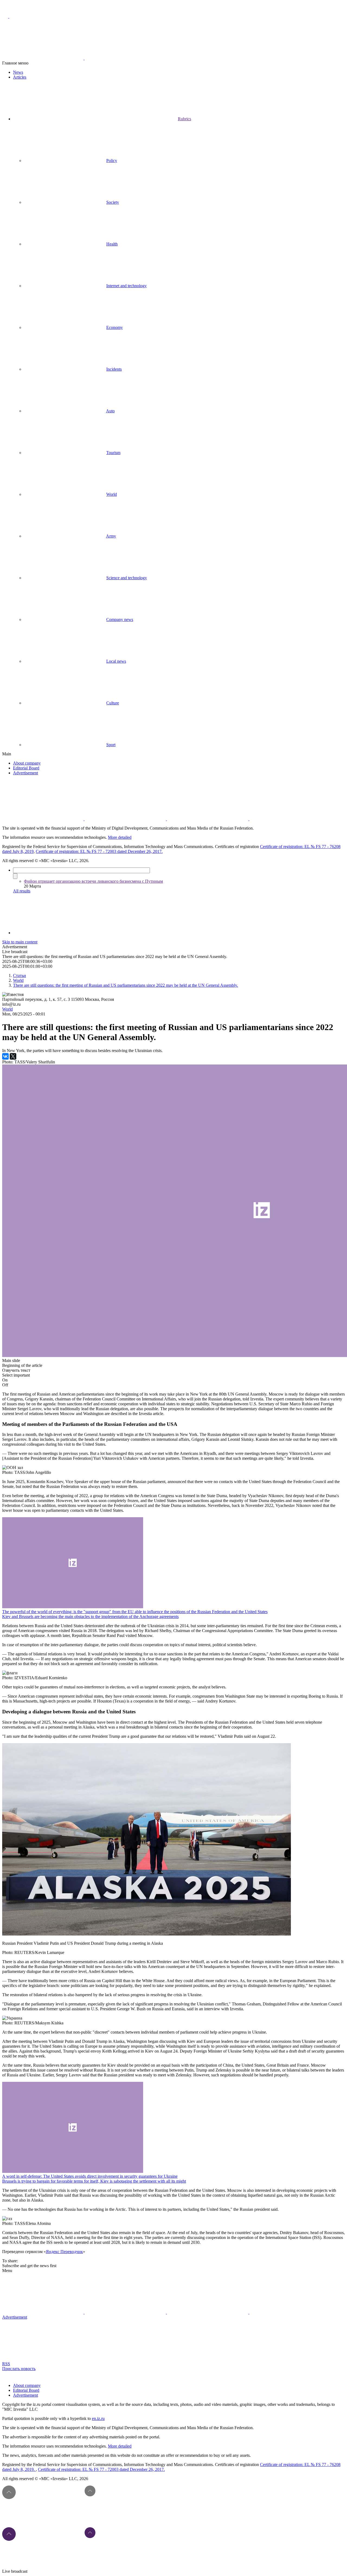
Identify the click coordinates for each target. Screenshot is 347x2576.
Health (112, 244)
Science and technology (127, 578)
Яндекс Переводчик (64, 2252)
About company (27, 763)
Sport (111, 745)
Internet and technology (126, 286)
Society (113, 202)
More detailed (120, 837)
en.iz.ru (98, 2418)
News (18, 72)
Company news (120, 619)
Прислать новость (19, 2369)
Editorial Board (26, 768)
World (112, 494)
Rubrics (184, 119)
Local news (116, 661)
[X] (13, 1056)
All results (22, 891)
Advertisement (25, 773)
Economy (115, 327)
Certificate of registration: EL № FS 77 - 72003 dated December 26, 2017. (99, 851)
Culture (113, 703)
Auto (110, 411)
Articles (20, 77)
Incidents (114, 369)
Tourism (113, 453)
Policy (112, 161)
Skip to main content (20, 942)
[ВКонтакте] (5, 1056)
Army (111, 536)
